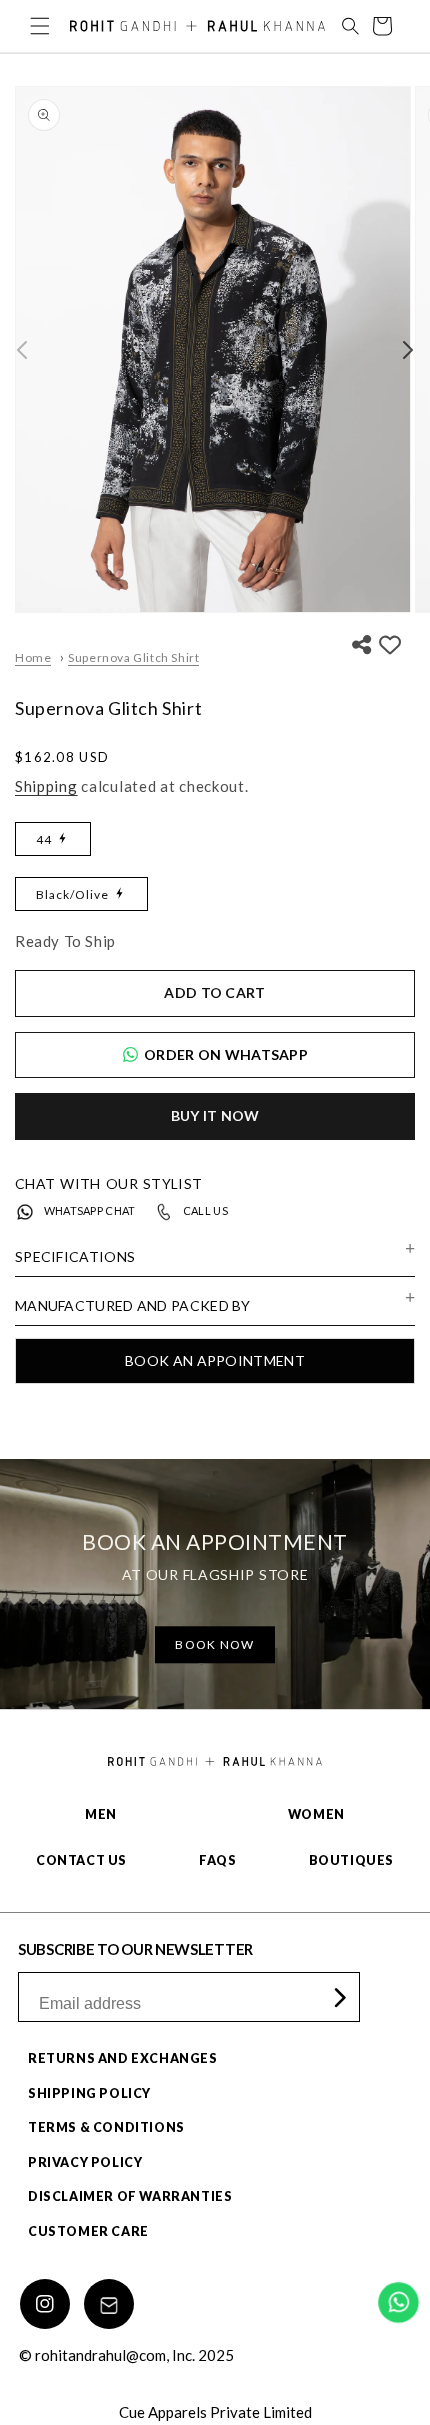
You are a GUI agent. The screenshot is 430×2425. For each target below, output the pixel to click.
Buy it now (215, 1115)
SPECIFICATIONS (75, 1256)
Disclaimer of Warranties (130, 2196)
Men (101, 1814)
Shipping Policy (89, 2093)
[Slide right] (408, 350)
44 (44, 839)
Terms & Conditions (106, 2127)
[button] (40, 26)
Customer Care (88, 2231)
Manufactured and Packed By (133, 1305)
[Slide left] (22, 350)
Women (316, 1814)
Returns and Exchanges (123, 2058)
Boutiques (351, 1860)
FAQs (217, 1860)
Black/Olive (72, 894)
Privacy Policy (85, 2162)
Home (33, 657)
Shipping (46, 786)
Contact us (81, 1860)
